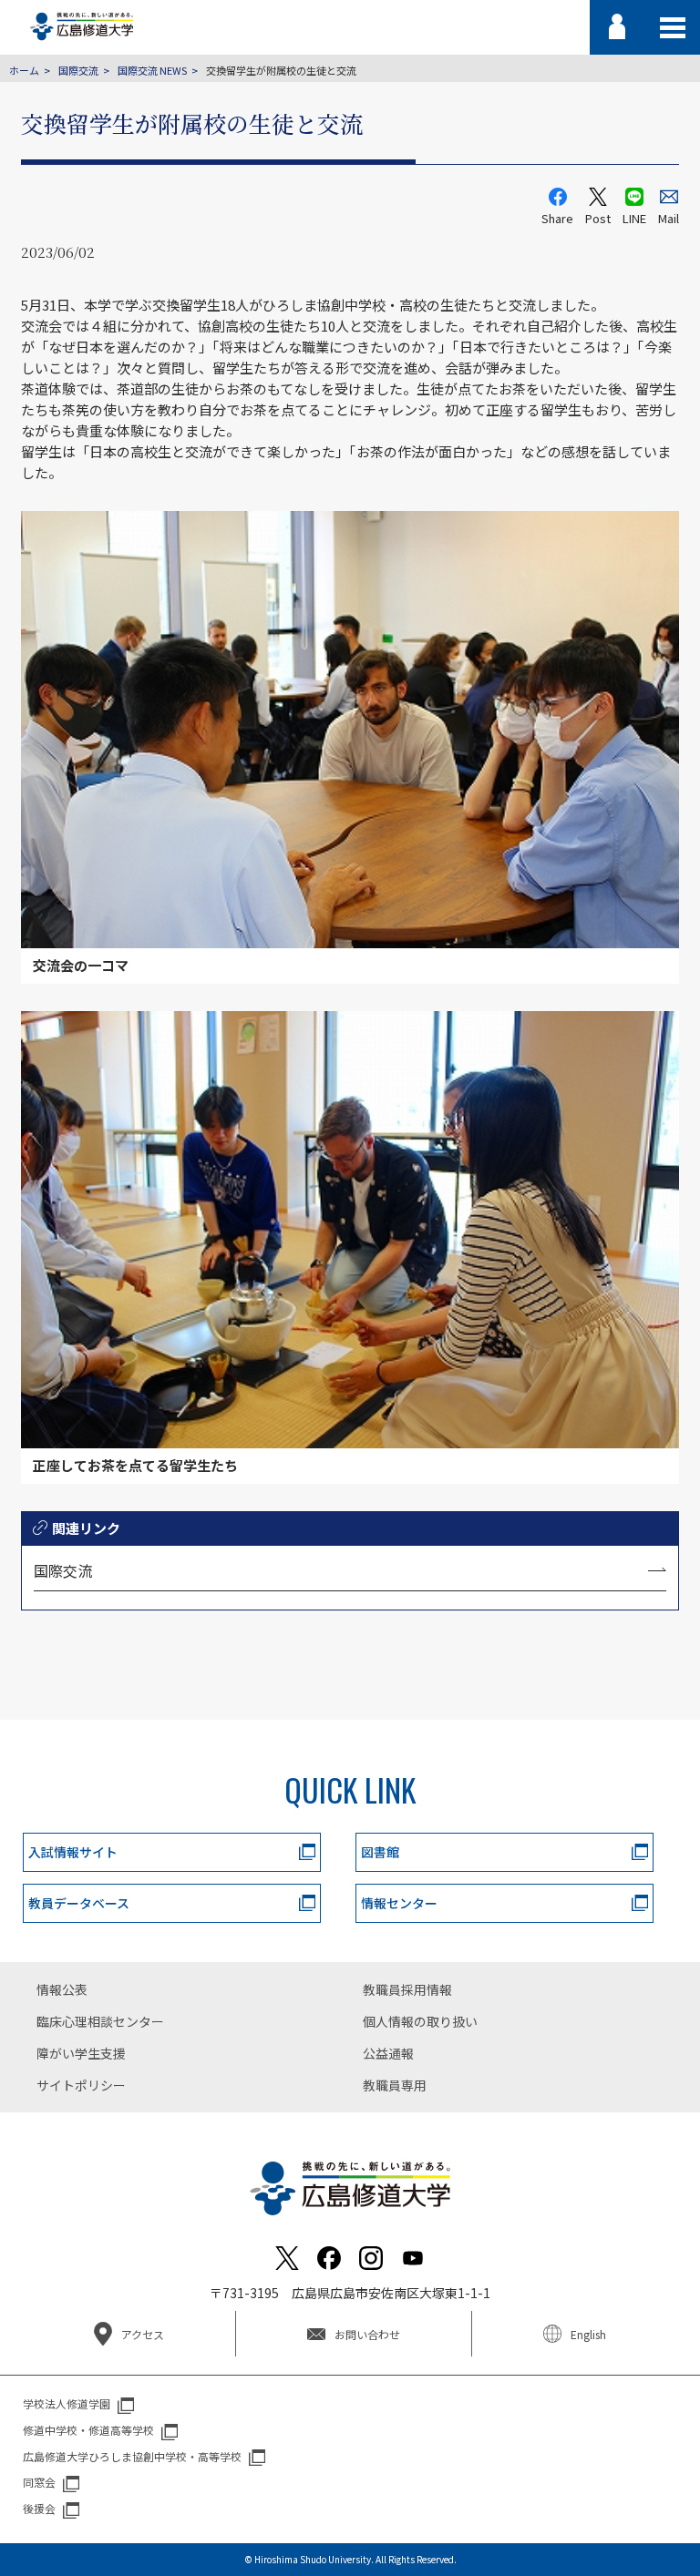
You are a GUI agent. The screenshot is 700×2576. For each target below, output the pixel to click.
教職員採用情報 (407, 1989)
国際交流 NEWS (152, 70)
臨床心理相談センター (100, 2021)
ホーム (24, 70)
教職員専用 (395, 2085)
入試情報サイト (73, 1852)
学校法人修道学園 (67, 2403)
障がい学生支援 (81, 2053)
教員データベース (79, 1903)
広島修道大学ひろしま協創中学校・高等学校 (132, 2456)
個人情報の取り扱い (420, 2021)
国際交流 (78, 70)
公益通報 (388, 2053)
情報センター (399, 1903)
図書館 (380, 1852)
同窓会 (39, 2482)
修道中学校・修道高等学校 (88, 2430)
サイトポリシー (81, 2085)
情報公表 (62, 1989)
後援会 (39, 2508)
